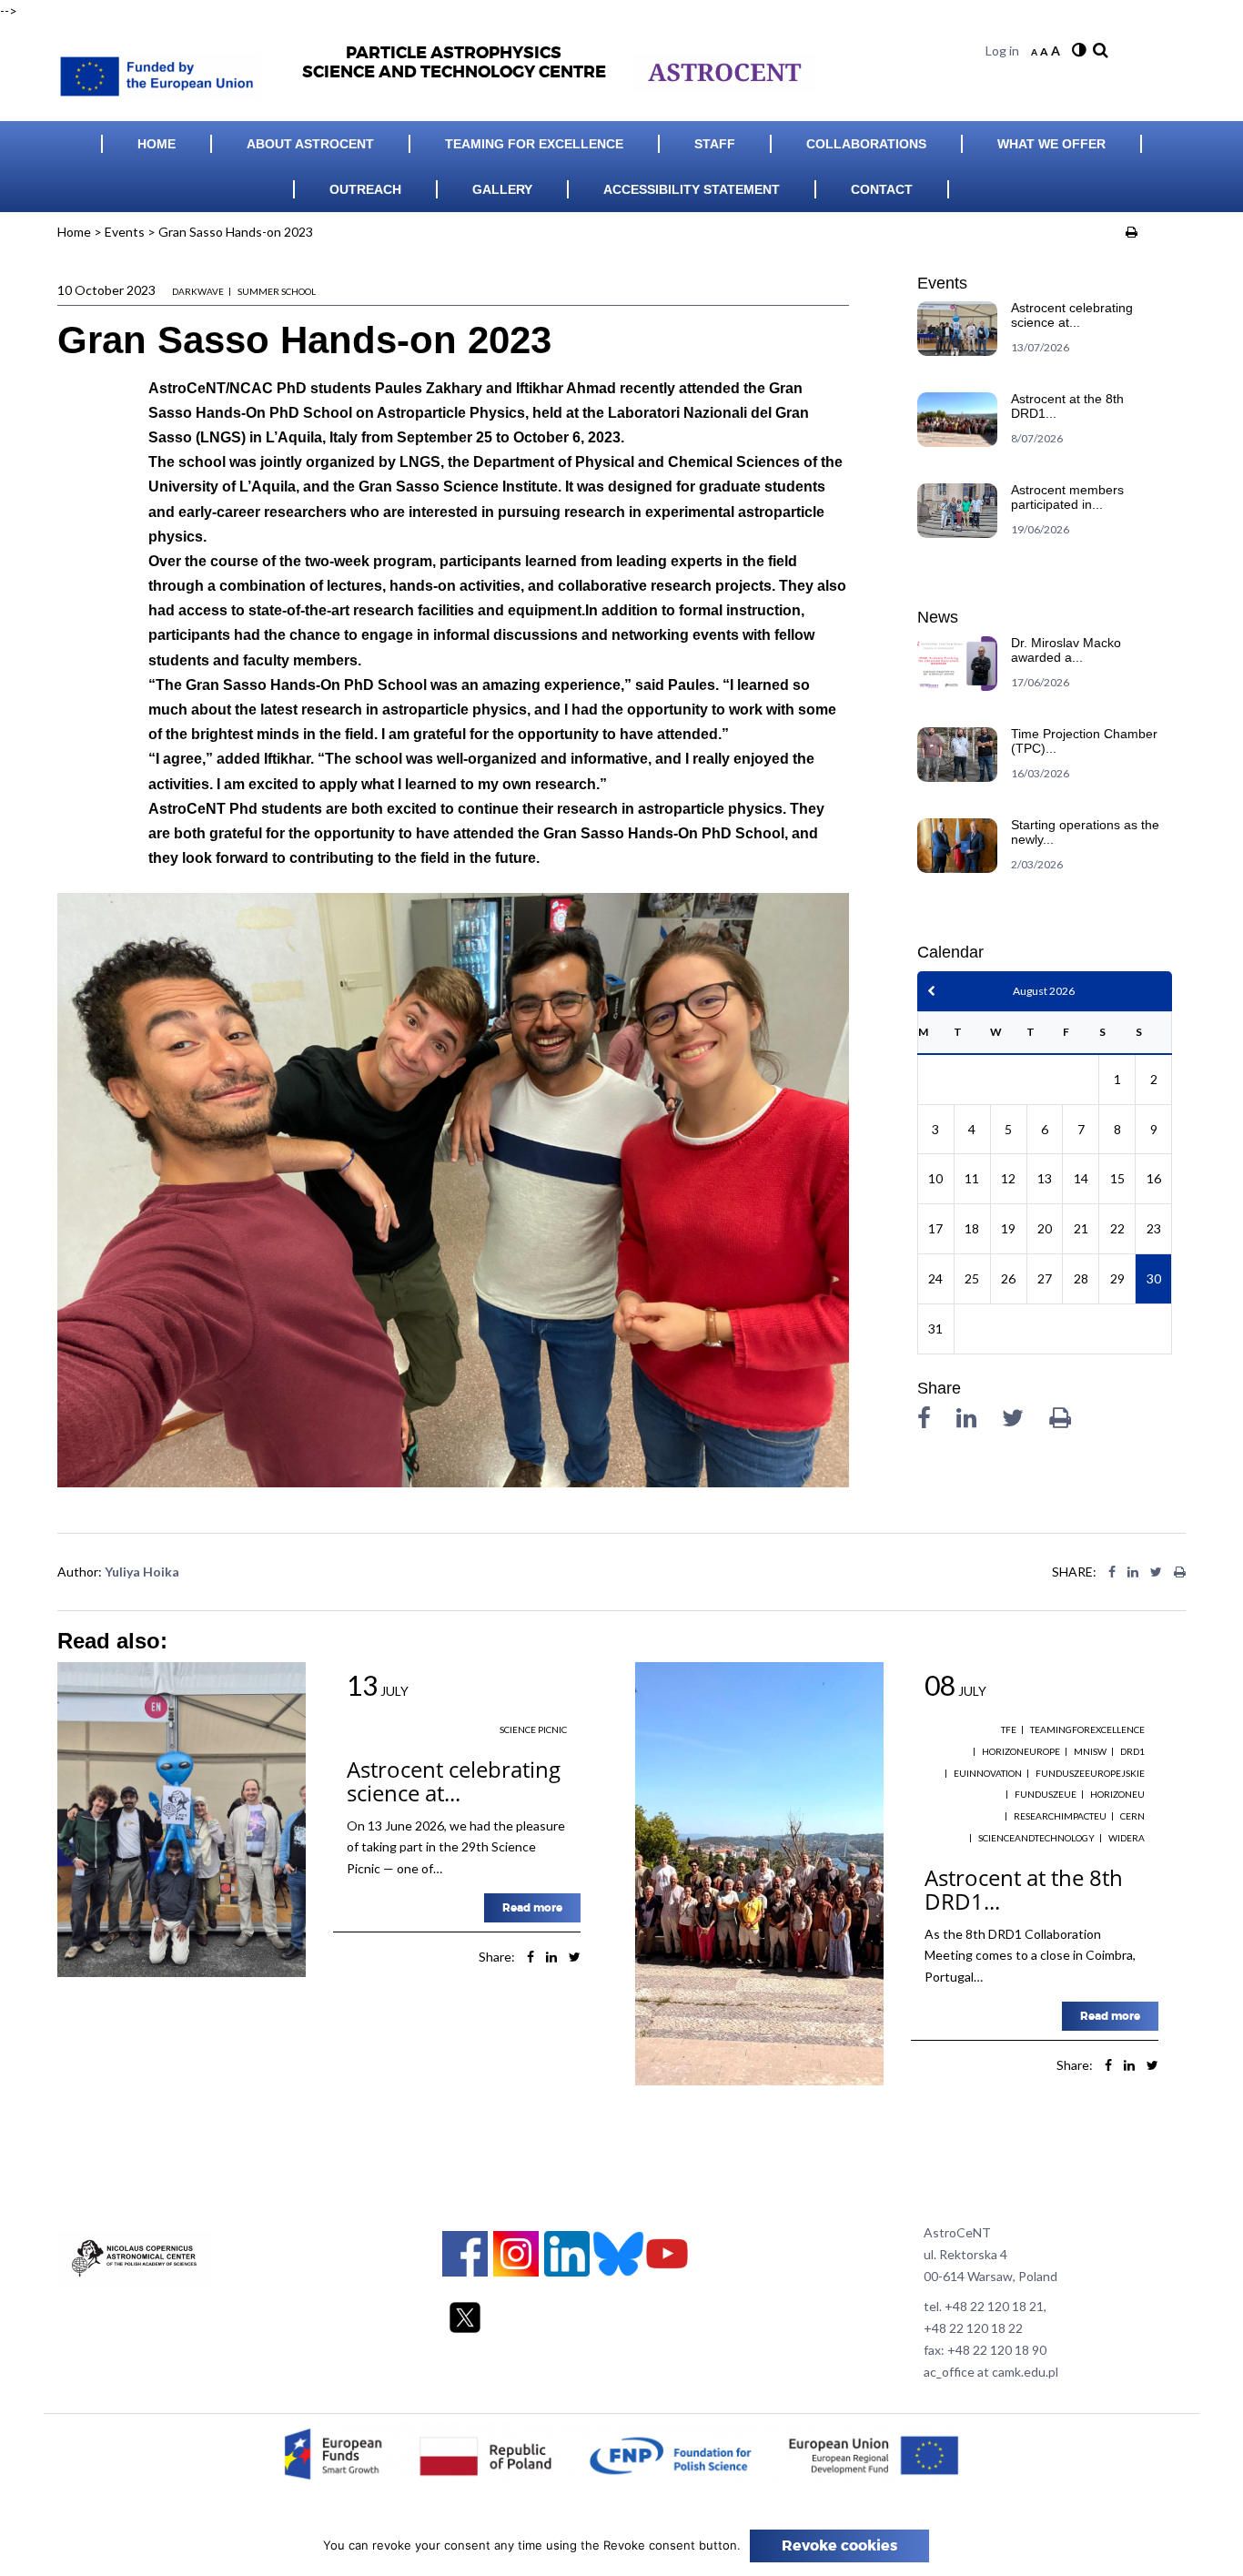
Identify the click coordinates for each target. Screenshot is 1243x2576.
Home (157, 144)
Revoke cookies (839, 2546)
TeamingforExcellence (1087, 1729)
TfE (1009, 1729)
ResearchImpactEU (1060, 1816)
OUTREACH (365, 189)
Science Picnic (533, 1729)
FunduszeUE (1046, 1794)
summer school (277, 291)
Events (125, 232)
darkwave (198, 291)
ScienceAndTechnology (1036, 1838)
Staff (715, 144)
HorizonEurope (1021, 1751)
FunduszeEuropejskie (1090, 1773)
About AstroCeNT (310, 144)
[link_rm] (1098, 51)
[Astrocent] (166, 71)
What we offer (1051, 144)
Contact (882, 189)
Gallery (502, 189)
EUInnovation (988, 1773)
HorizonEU (1117, 1794)
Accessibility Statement (692, 189)
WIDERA (1127, 1838)
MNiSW (1090, 1751)
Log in (1002, 51)
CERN (1132, 1816)
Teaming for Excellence (534, 144)
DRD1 (1132, 1751)
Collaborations (866, 144)
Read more (532, 1908)
